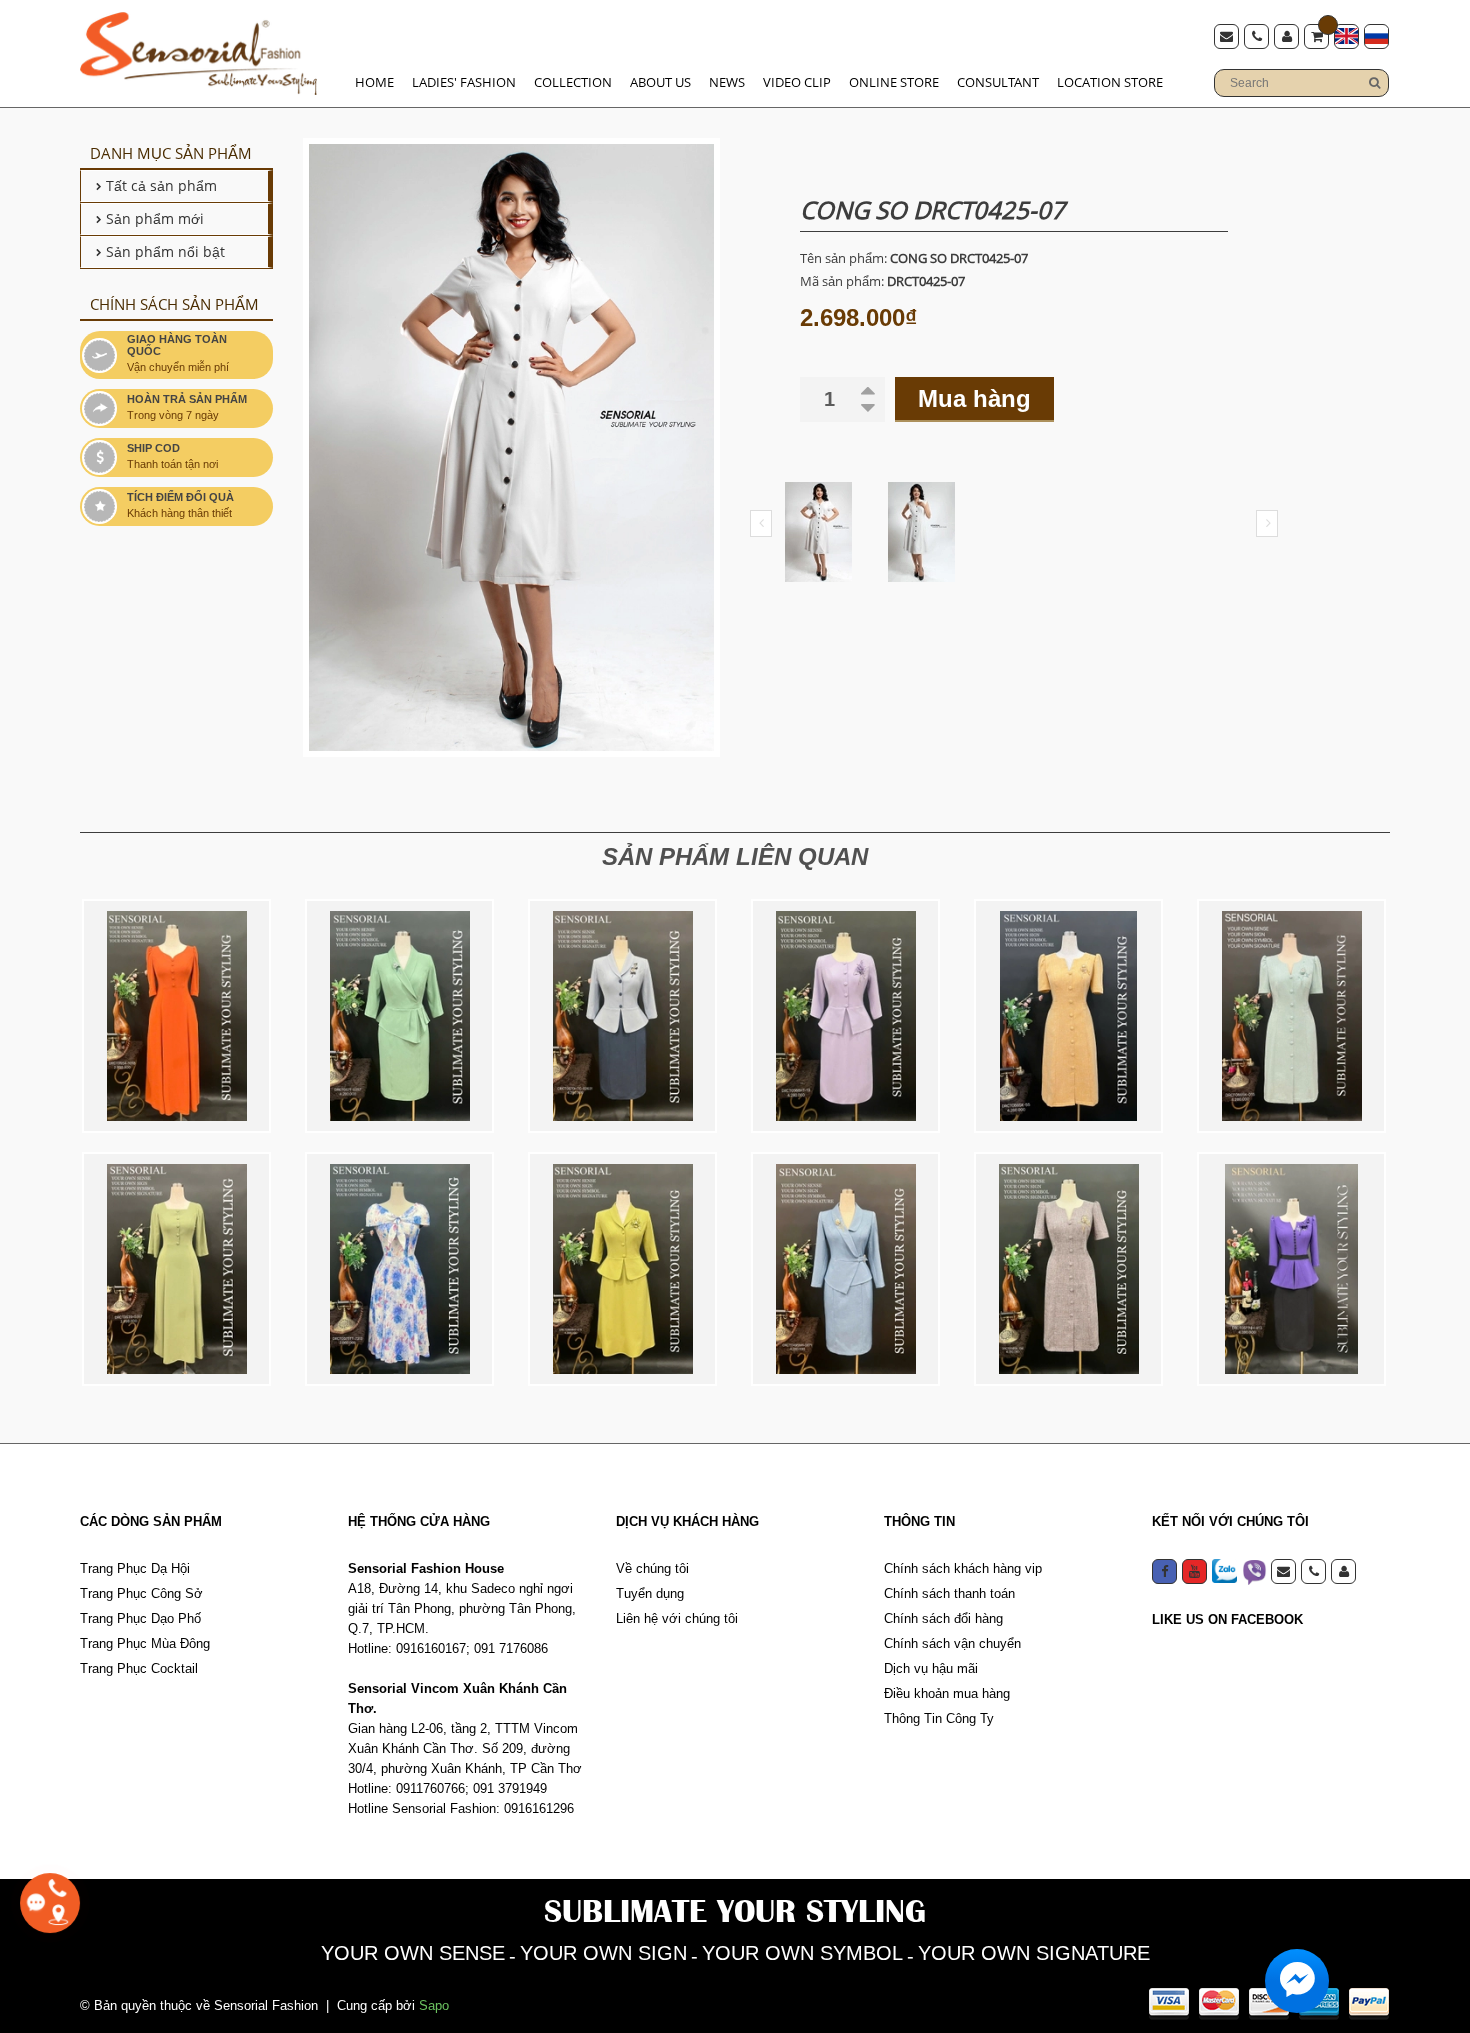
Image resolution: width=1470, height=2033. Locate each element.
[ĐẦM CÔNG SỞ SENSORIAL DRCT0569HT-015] (622, 1269)
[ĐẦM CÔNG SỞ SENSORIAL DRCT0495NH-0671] (845, 1269)
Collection (573, 82)
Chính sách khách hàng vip (963, 1568)
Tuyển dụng (650, 1593)
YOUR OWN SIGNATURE (1034, 1953)
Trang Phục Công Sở (141, 1593)
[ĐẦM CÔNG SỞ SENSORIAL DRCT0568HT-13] (845, 1016)
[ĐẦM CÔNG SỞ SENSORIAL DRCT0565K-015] (1291, 1016)
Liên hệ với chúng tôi (677, 1618)
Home (374, 82)
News (727, 82)
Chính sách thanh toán (949, 1593)
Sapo (434, 2005)
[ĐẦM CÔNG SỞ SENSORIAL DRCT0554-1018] (176, 1016)
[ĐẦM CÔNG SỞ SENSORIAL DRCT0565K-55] (1068, 1016)
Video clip (797, 82)
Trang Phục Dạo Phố (140, 1618)
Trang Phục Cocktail (139, 1668)
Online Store (894, 82)
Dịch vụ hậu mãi (931, 1668)
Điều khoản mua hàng (947, 1693)
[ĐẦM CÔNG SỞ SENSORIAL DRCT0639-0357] (176, 1269)
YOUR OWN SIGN (603, 1953)
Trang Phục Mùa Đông (145, 1643)
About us (660, 82)
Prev (761, 523)
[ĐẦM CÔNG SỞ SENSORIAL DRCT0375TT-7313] (399, 1269)
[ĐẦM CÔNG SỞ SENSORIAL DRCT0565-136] (1068, 1269)
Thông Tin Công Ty (939, 1718)
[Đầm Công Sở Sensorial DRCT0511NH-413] (1291, 1269)
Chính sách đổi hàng (943, 1618)
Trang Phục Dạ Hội (135, 1568)
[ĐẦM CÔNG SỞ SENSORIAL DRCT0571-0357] (399, 1016)
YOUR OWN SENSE (413, 1953)
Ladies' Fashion (464, 82)
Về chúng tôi (652, 1568)
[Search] (1374, 83)
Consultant (998, 82)
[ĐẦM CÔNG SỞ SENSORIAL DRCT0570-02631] (622, 1016)
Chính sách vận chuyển (952, 1643)
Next (1267, 523)
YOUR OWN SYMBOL (802, 1953)
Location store (1110, 82)
